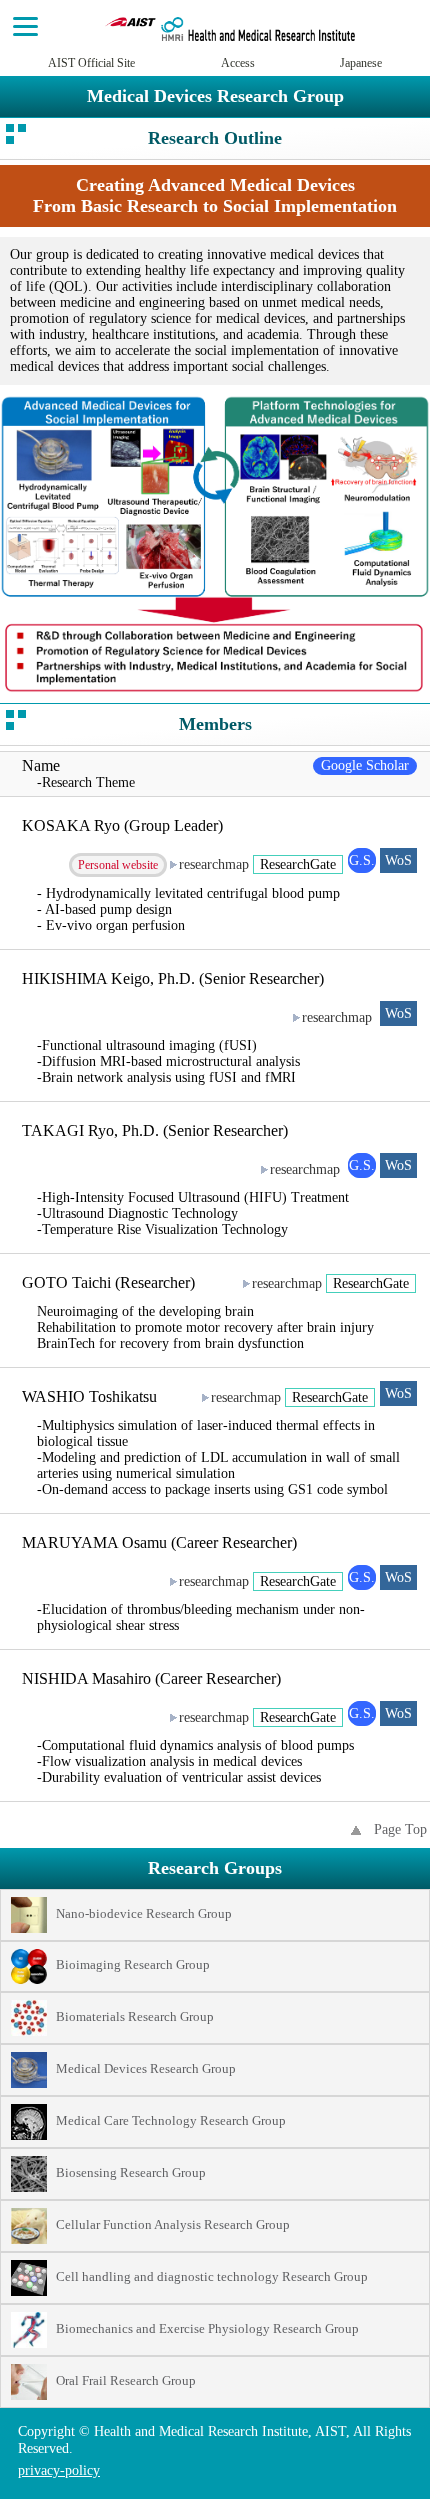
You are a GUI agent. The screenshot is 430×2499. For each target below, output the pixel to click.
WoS (398, 860)
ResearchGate (298, 864)
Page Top (400, 1829)
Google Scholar (365, 765)
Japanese (361, 63)
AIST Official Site (91, 63)
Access (238, 63)
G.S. (362, 860)
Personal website (118, 865)
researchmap (214, 864)
